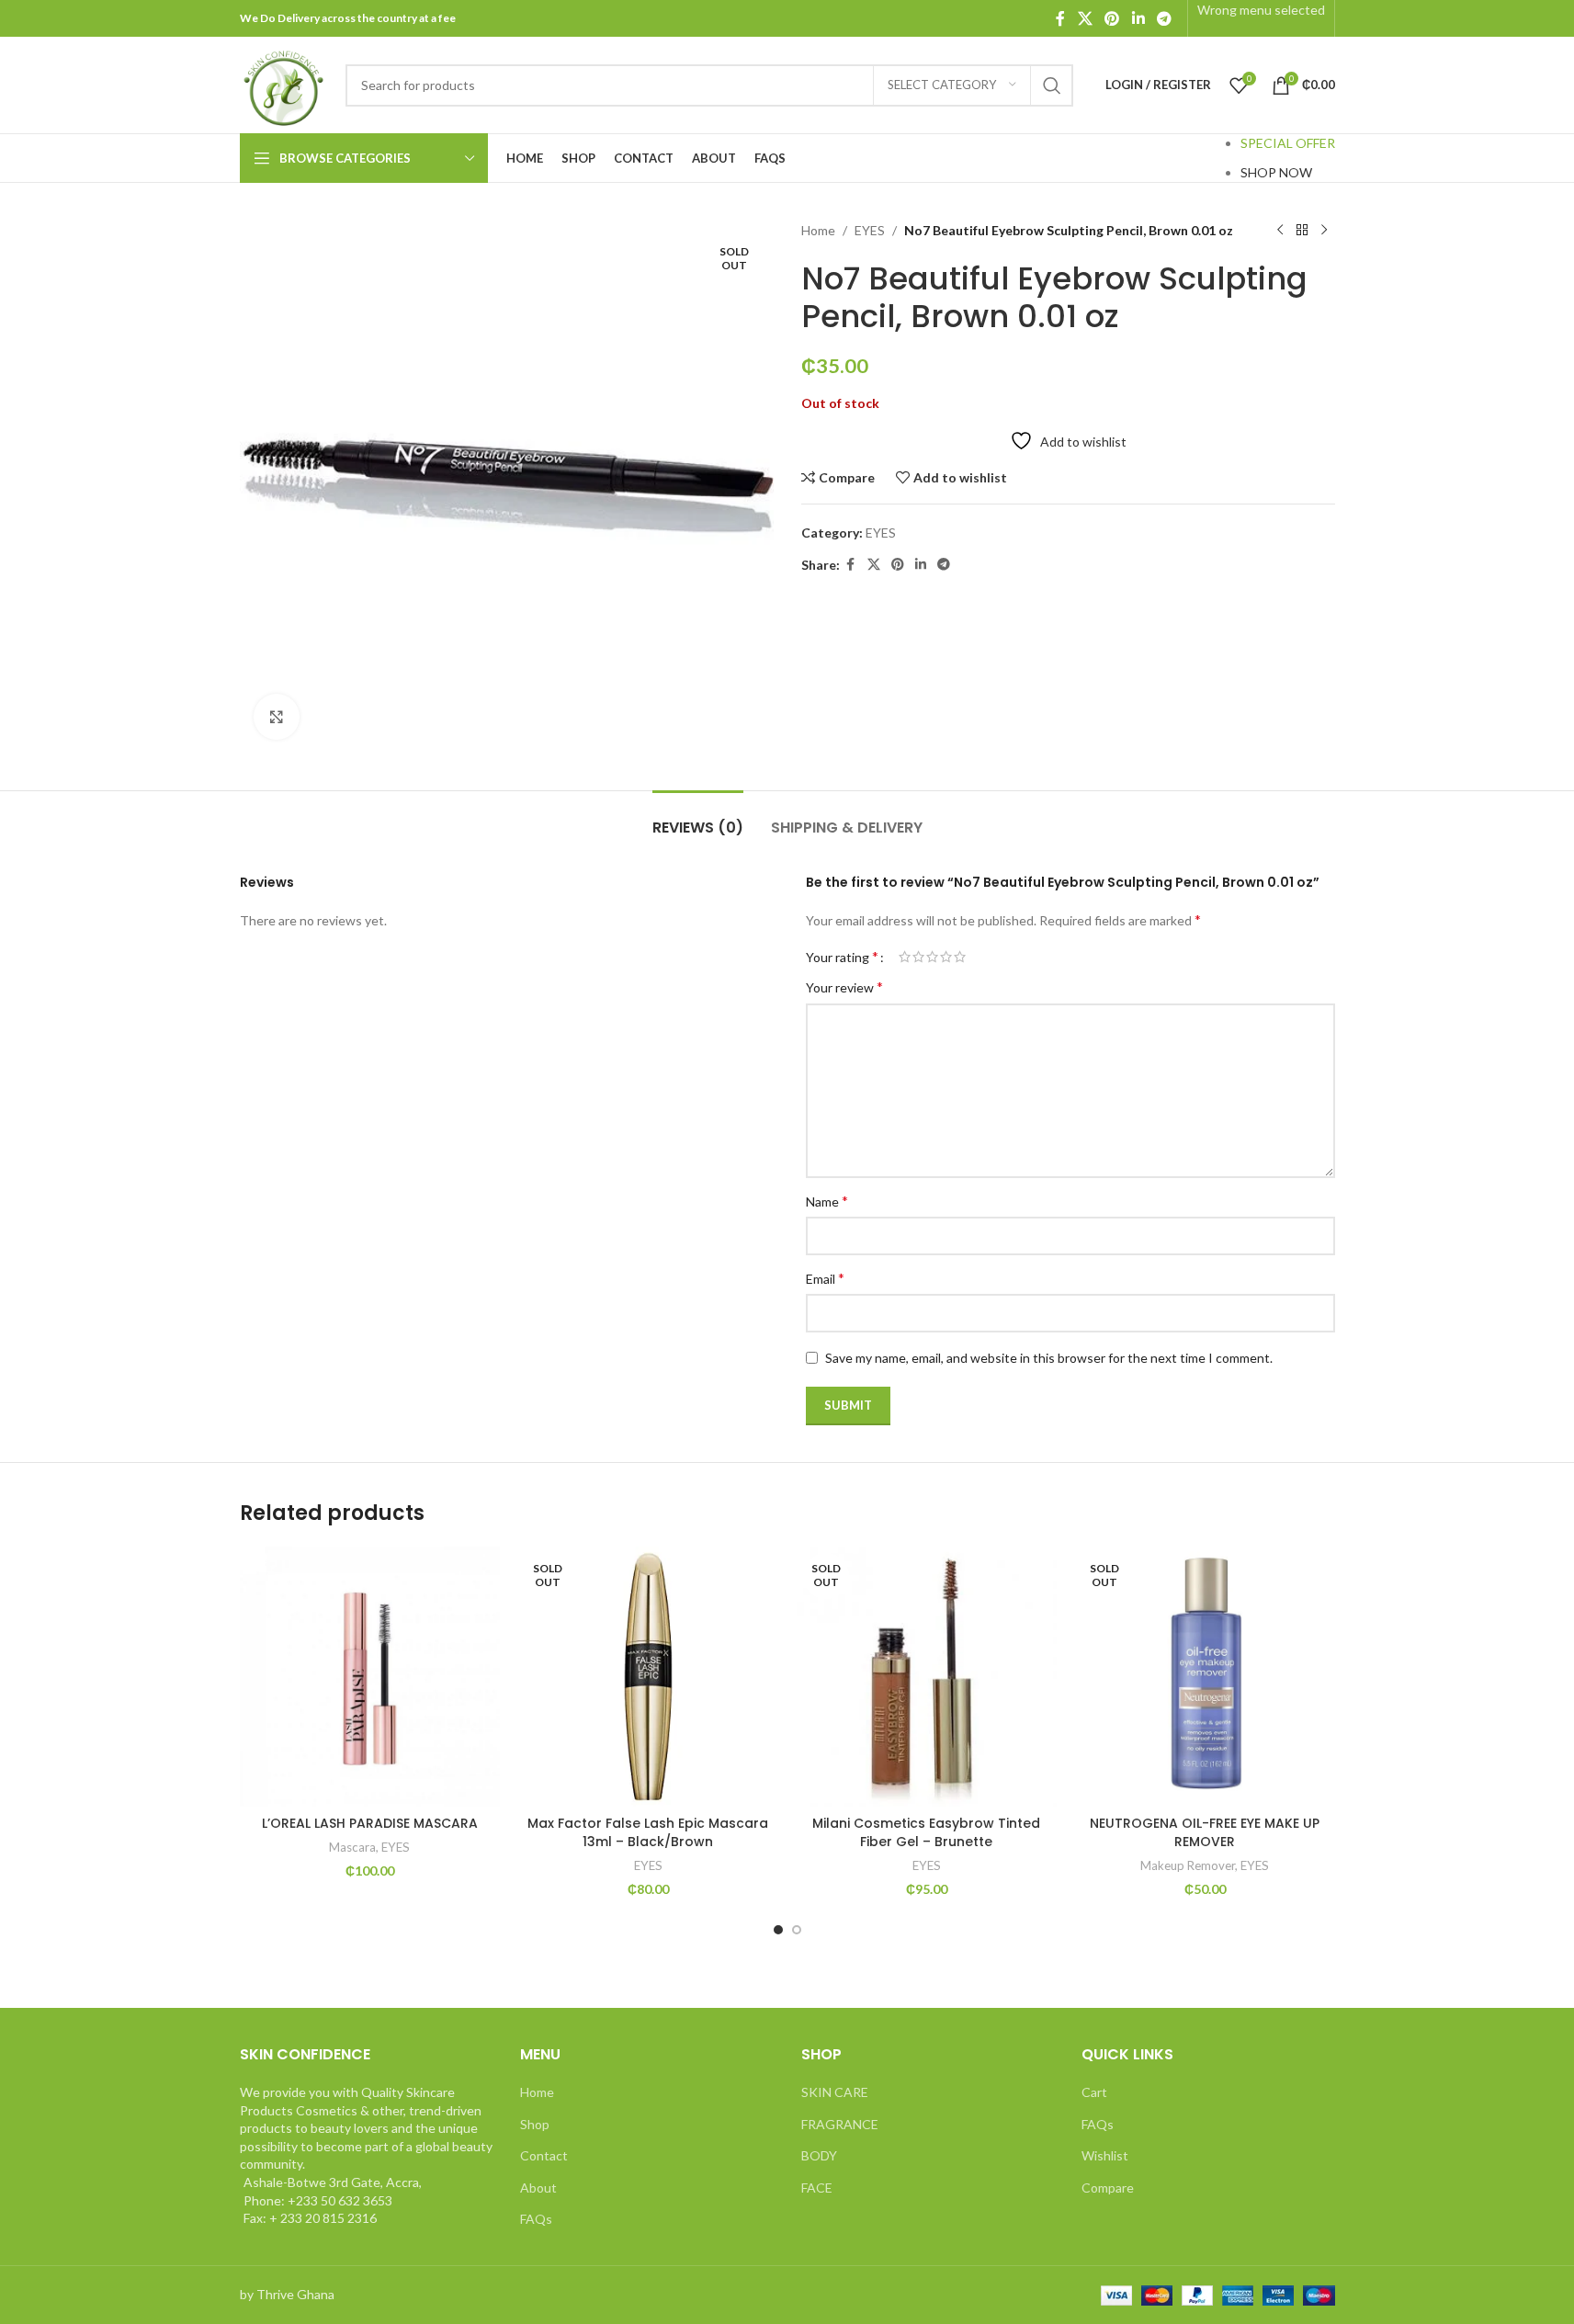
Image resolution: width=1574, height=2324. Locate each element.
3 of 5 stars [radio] (932, 957)
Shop (535, 2124)
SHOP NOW (1276, 172)
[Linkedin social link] (1138, 18)
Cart (1094, 2092)
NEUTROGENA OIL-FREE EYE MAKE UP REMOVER (1205, 1832)
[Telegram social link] (1164, 18)
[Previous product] (1280, 231)
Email (825, 1278)
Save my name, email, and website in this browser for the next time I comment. (1049, 1358)
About (538, 2188)
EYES (870, 230)
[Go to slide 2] (797, 1930)
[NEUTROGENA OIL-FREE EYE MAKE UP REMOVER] (1205, 1677)
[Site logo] (283, 83)
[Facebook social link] (1060, 18)
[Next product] (1324, 231)
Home (818, 230)
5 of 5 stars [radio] (960, 957)
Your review (844, 986)
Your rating (842, 957)
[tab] (698, 818)
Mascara (352, 1847)
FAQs (536, 2219)
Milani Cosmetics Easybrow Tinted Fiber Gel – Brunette (926, 1832)
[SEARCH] (1052, 85)
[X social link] (1085, 18)
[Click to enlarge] (277, 717)
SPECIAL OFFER (1288, 143)
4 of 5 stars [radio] (946, 957)
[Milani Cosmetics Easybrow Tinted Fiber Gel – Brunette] (927, 1677)
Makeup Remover (1188, 1865)
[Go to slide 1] (778, 1930)
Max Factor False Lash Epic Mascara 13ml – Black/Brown (648, 1832)
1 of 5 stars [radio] (905, 957)
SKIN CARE (835, 2092)
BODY (819, 2155)
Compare (1108, 2188)
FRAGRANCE (840, 2124)
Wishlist (1105, 2155)
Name (827, 1201)
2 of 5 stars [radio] (918, 957)
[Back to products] (1302, 231)
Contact (544, 2155)
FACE (817, 2188)
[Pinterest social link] (1112, 18)
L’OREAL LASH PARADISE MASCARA (370, 1823)
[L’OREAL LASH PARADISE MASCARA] (370, 1677)
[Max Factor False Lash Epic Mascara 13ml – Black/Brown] (648, 1677)
